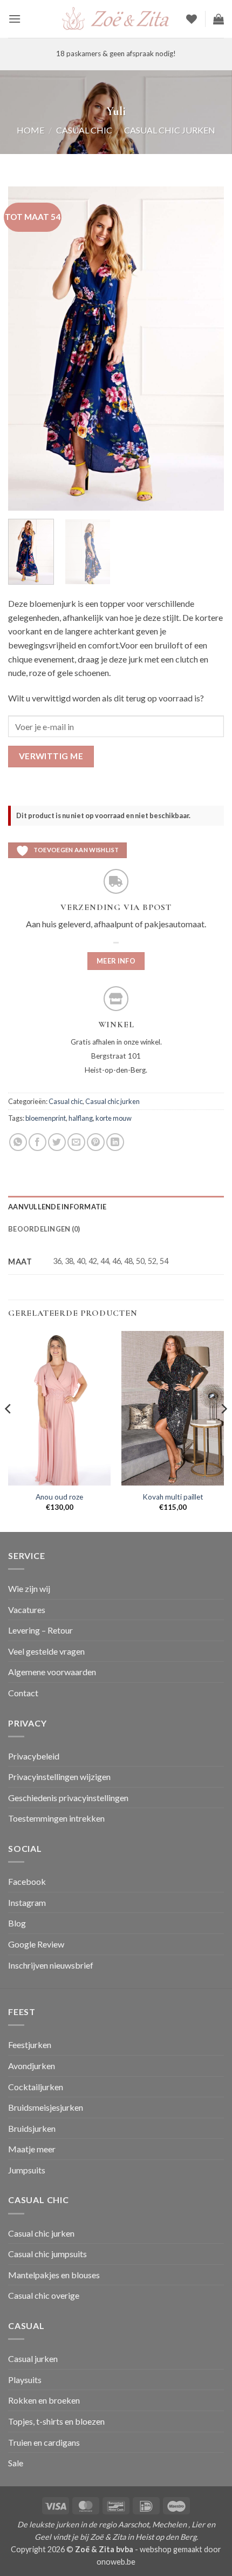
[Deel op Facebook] (37, 1142)
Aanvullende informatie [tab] (57, 1207)
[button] (15, 19)
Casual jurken (33, 2358)
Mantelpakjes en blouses (54, 2275)
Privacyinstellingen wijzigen (59, 1777)
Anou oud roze (59, 1497)
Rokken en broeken (44, 2400)
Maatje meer (32, 2149)
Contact (23, 1693)
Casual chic (84, 130)
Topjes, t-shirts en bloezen (56, 2421)
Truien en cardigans (44, 2442)
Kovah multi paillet (173, 1497)
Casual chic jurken (170, 130)
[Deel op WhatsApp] (18, 1142)
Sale (16, 2463)
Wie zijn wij (29, 1588)
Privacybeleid (34, 1756)
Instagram (27, 1902)
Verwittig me (51, 756)
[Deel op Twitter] (57, 1142)
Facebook (27, 1881)
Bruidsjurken (32, 2128)
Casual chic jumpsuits (47, 2254)
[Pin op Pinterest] (96, 1142)
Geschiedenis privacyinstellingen (68, 1798)
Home (30, 130)
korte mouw (114, 1118)
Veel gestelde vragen (46, 1651)
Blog (17, 1923)
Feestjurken (30, 2045)
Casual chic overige (44, 2295)
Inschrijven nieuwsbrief (51, 1965)
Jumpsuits (27, 2170)
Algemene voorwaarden (52, 1672)
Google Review (36, 1944)
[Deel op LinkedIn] (115, 1142)
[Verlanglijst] (192, 19)
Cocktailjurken (36, 2087)
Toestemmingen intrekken (56, 1818)
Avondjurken (32, 2066)
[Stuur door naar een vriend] (76, 1142)
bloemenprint (46, 1118)
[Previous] (26, 349)
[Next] (206, 349)
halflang (81, 1118)
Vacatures (27, 1610)
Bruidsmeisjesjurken (46, 2107)
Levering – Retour (40, 1630)
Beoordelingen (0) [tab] (44, 1229)
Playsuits (25, 2380)
